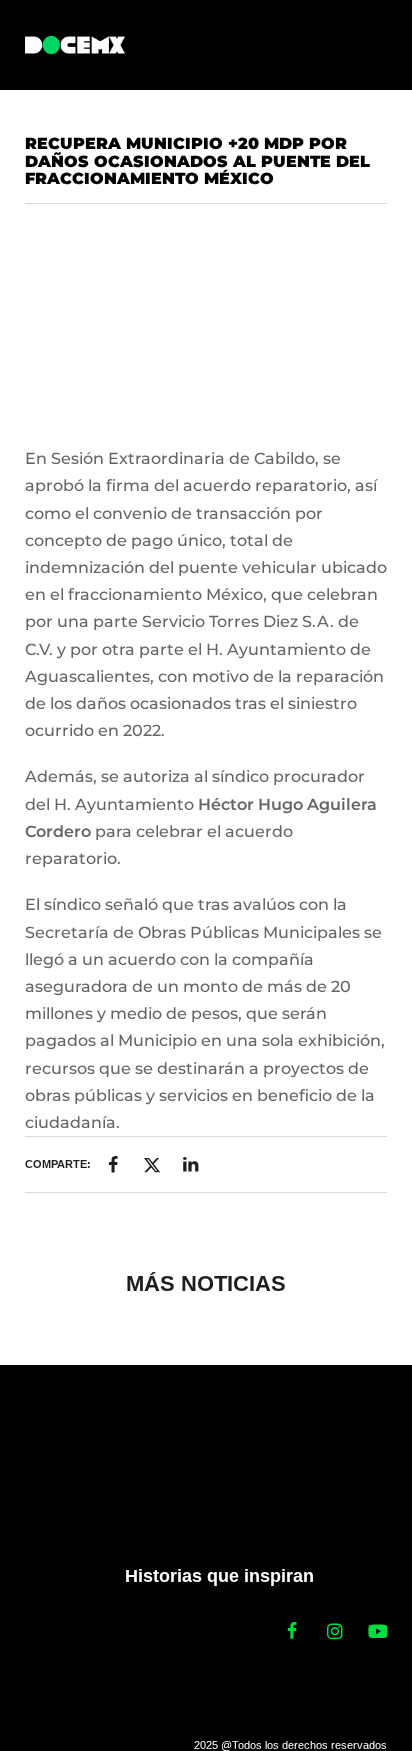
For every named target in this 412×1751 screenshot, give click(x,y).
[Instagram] (335, 1631)
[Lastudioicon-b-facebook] (292, 1631)
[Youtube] (378, 1631)
